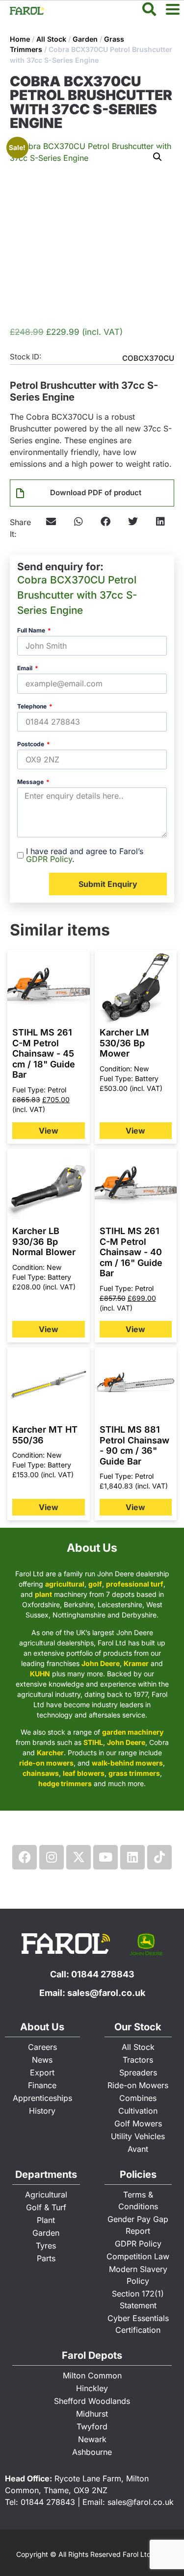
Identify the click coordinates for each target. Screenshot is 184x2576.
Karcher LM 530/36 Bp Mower (124, 1043)
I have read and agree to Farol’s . (85, 855)
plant (43, 1594)
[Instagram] (52, 1857)
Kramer (136, 1663)
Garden (85, 39)
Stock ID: (26, 357)
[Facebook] (25, 1857)
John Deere (101, 1663)
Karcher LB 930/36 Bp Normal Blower (44, 1241)
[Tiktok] (159, 1857)
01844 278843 (103, 1974)
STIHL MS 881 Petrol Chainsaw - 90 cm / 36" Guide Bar (134, 1445)
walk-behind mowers (127, 1763)
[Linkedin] (132, 1857)
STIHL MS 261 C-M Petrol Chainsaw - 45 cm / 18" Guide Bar (44, 1053)
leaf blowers (84, 1773)
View (49, 1131)
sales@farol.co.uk (106, 1993)
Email (26, 669)
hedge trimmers (65, 1783)
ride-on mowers (46, 1763)
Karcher (50, 1753)
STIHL (93, 1742)
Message (31, 782)
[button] (158, 157)
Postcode (31, 745)
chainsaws (41, 1773)
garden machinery (133, 1732)
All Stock (51, 39)
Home (20, 39)
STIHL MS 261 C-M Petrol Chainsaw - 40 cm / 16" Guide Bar (131, 1252)
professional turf (135, 1584)
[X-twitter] (79, 1857)
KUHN (40, 1674)
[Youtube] (105, 1857)
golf (95, 1584)
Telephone (33, 707)
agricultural (65, 1584)
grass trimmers (134, 1773)
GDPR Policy (49, 859)
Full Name (32, 631)
